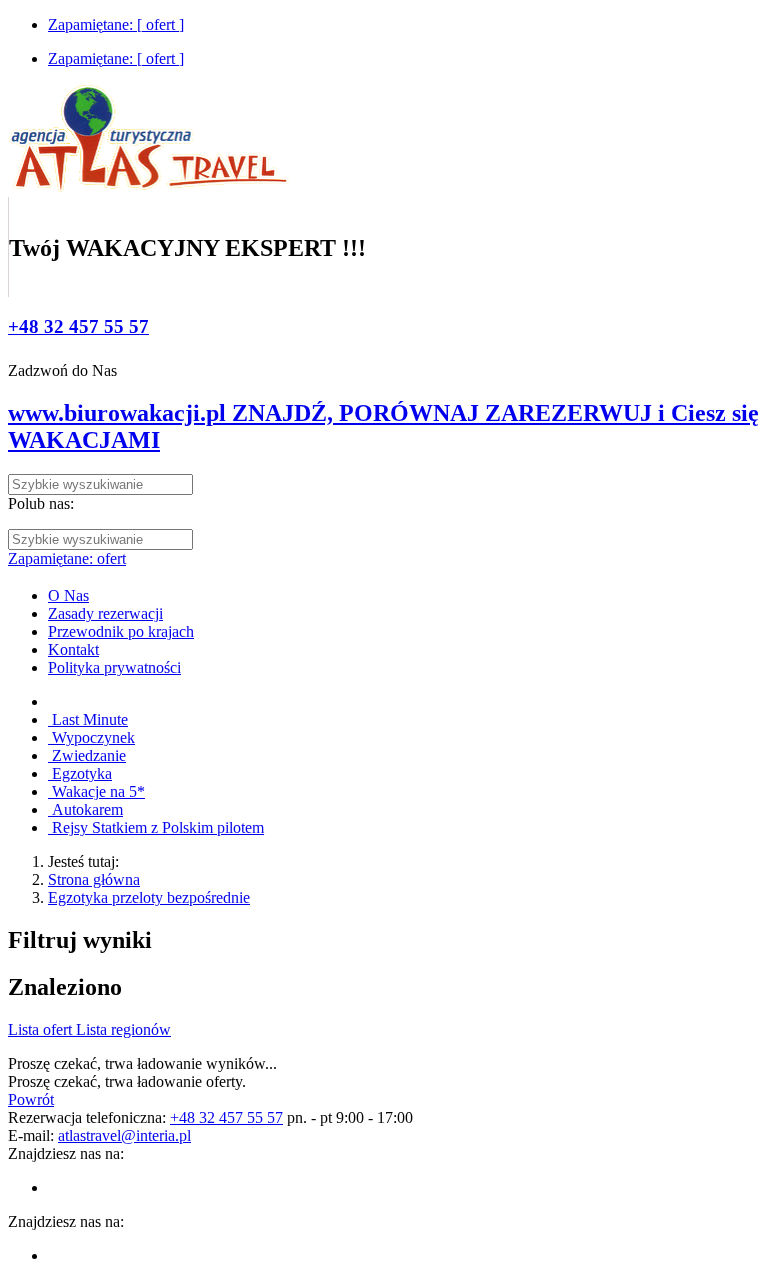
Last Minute (88, 719)
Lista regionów (123, 1029)
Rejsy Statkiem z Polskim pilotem (156, 827)
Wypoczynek (91, 737)
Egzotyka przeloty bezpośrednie (149, 897)
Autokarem (85, 809)
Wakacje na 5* (96, 791)
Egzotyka (80, 773)
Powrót (31, 1099)
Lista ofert (42, 1029)
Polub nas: (41, 503)
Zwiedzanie (87, 755)
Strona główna (94, 879)
